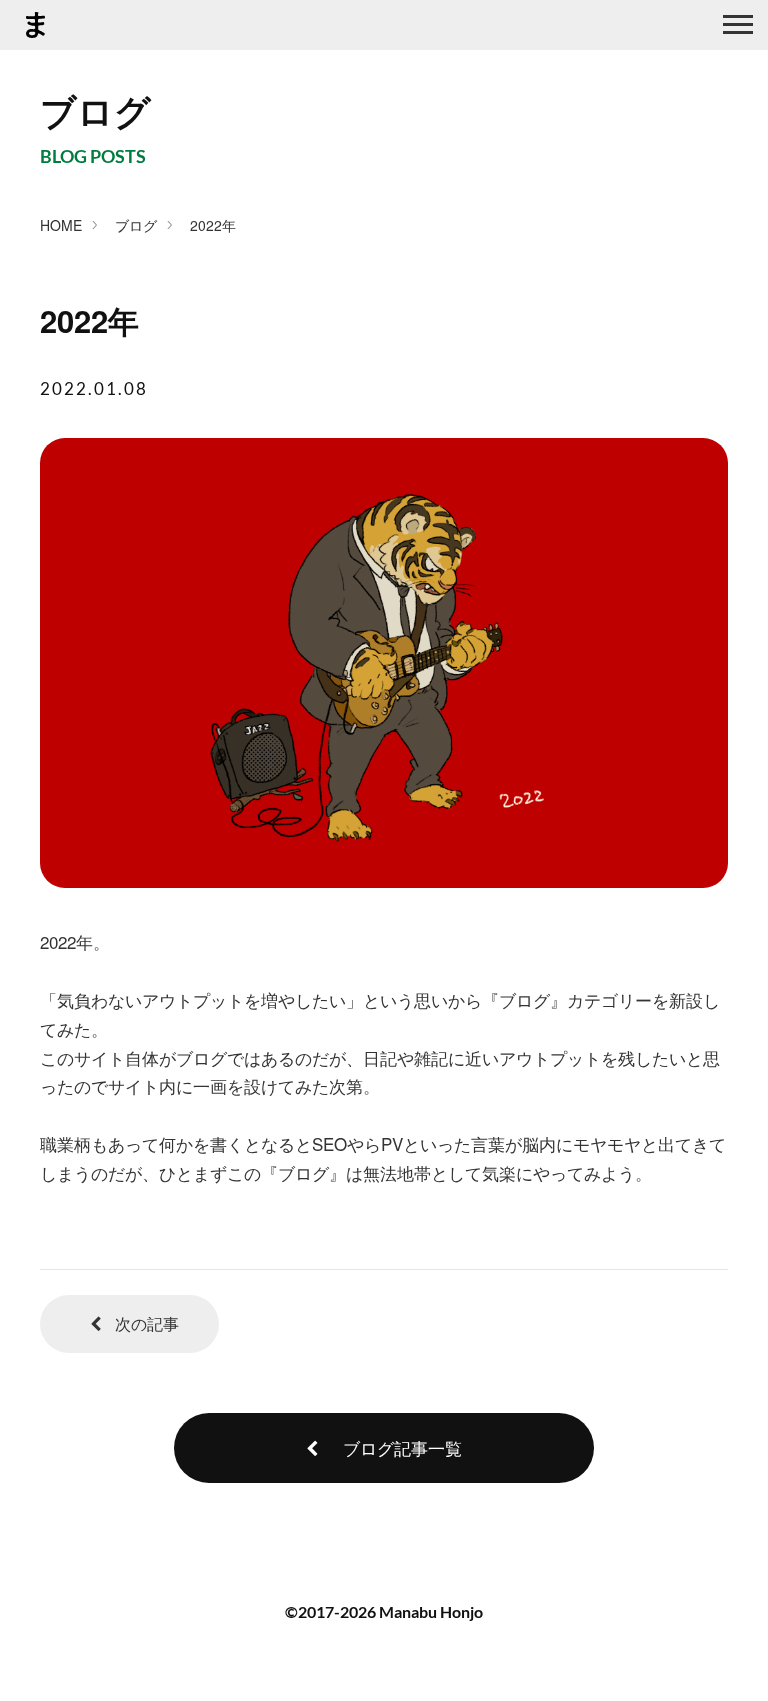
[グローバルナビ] (738, 25)
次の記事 (145, 1323)
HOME (61, 225)
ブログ (136, 225)
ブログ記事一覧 (400, 1447)
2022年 (213, 225)
